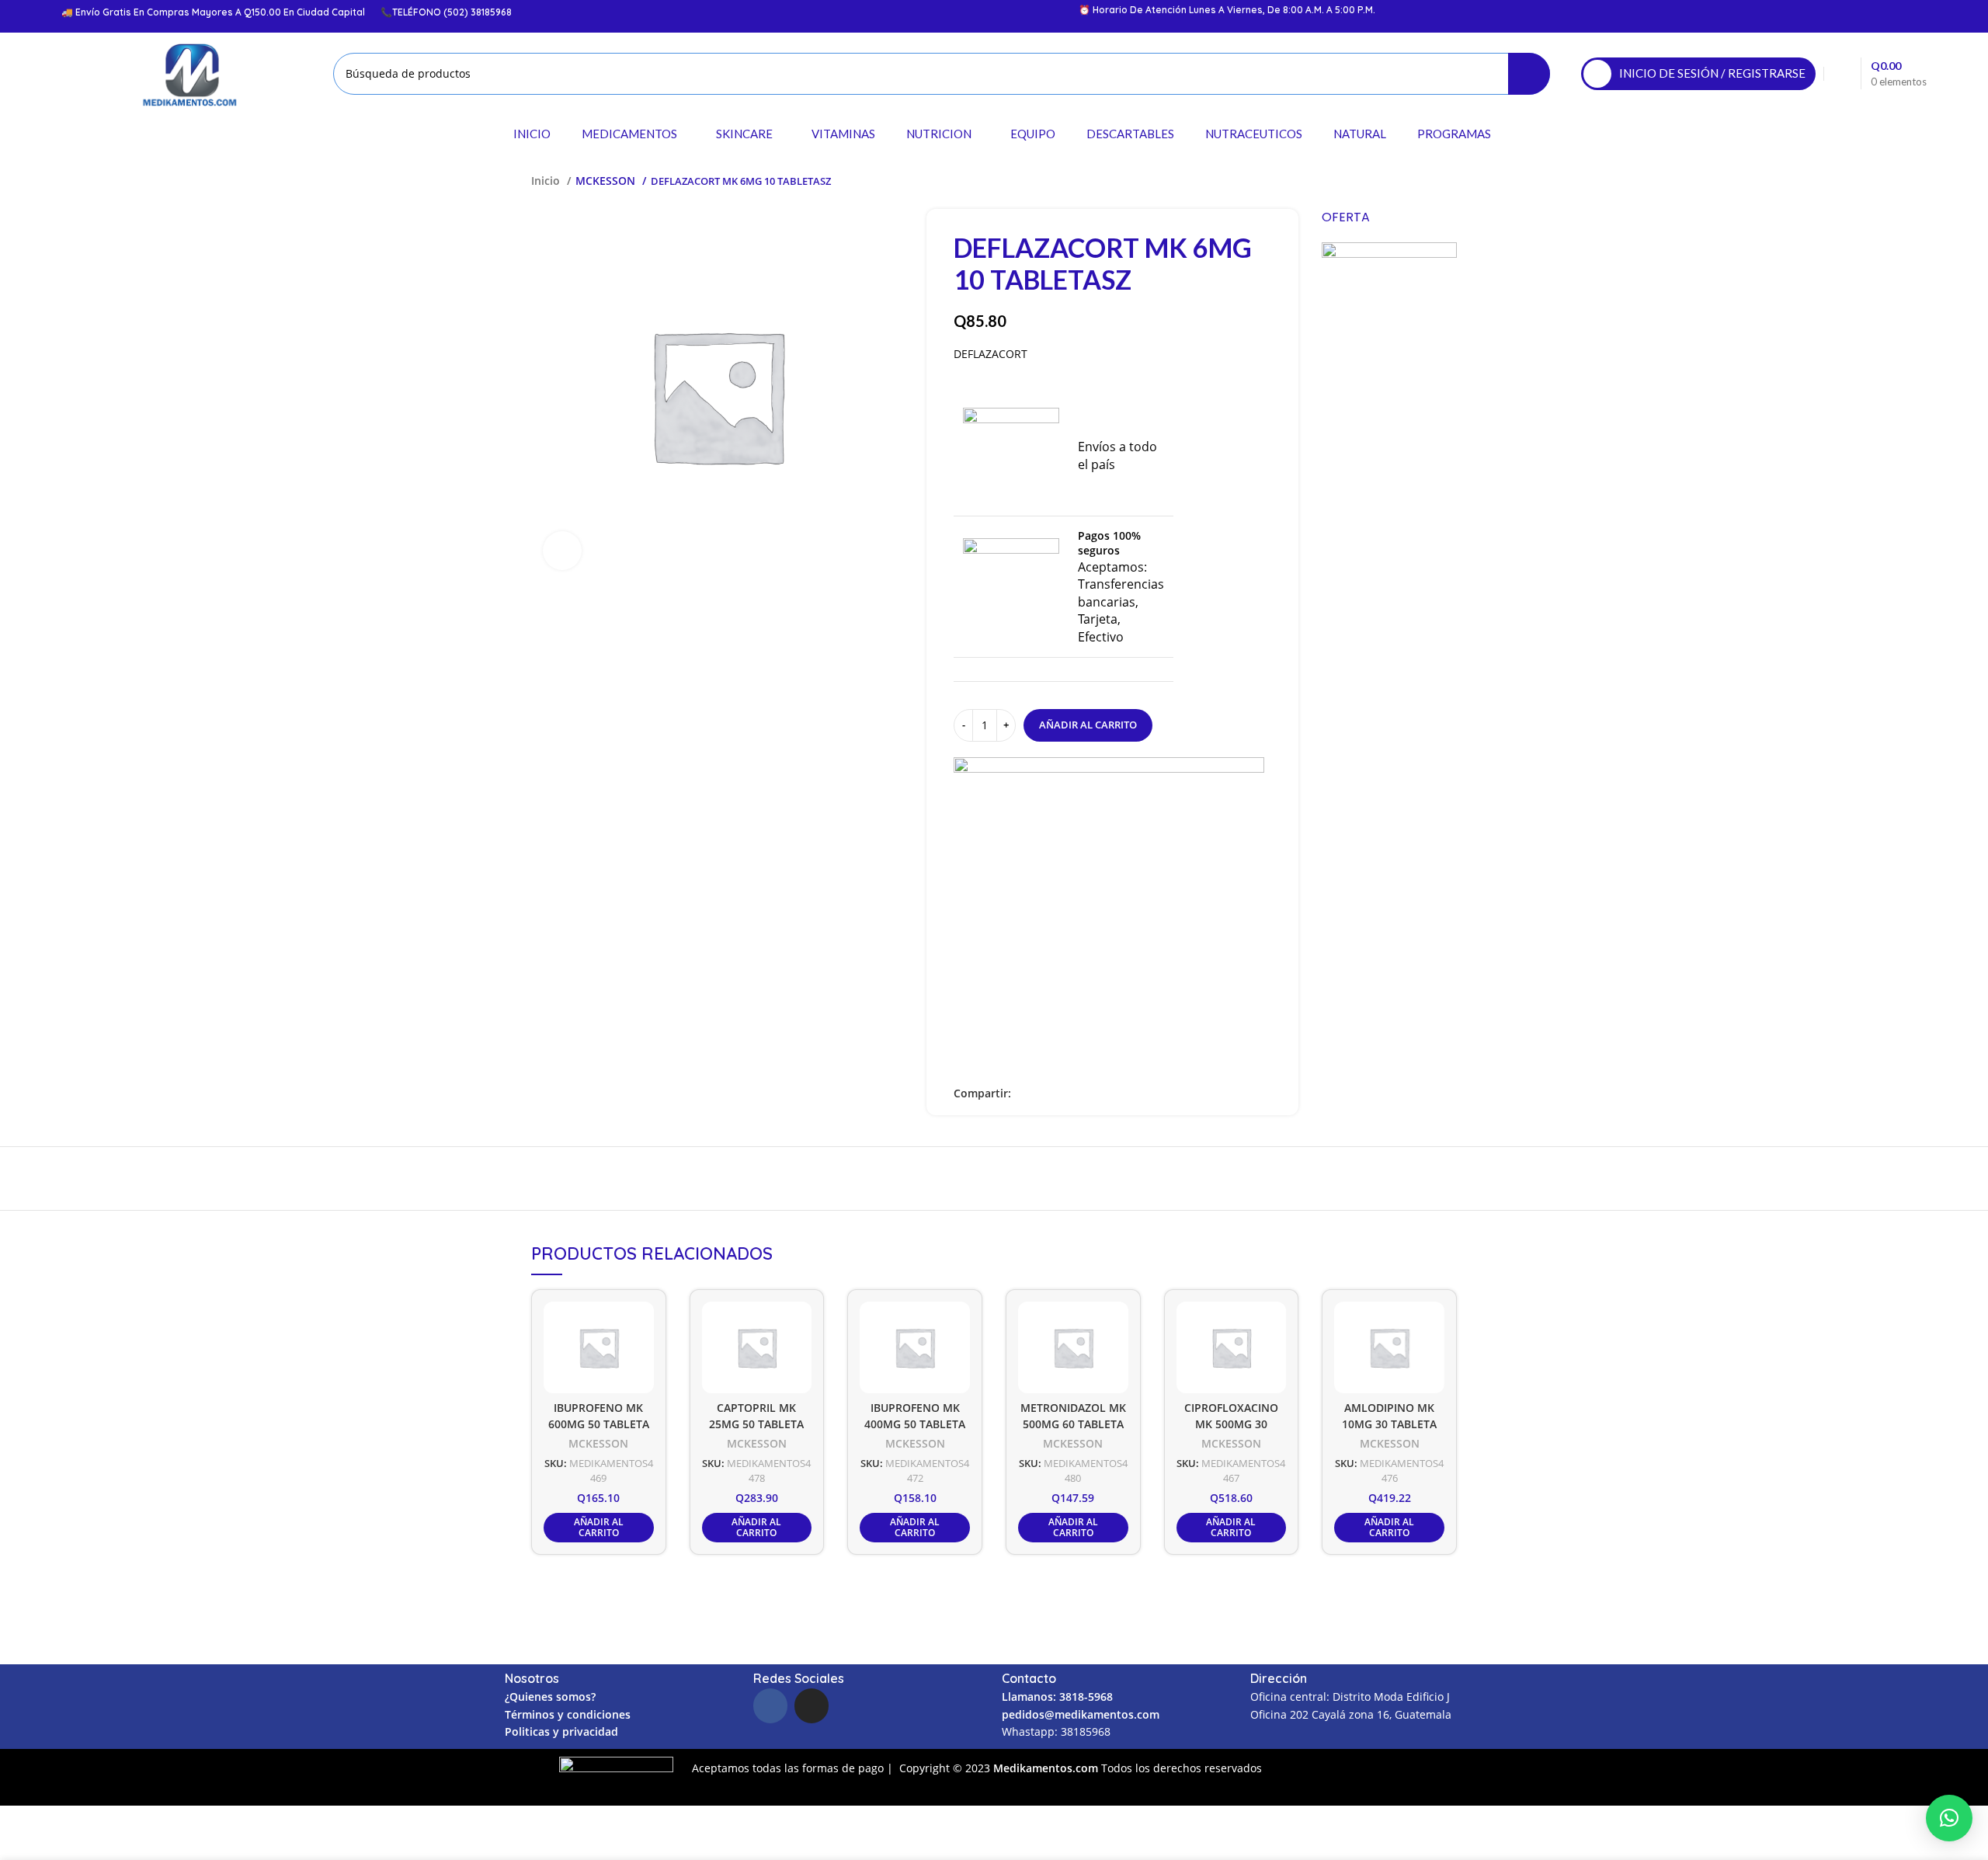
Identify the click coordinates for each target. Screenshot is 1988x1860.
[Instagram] (812, 1705)
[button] (1949, 1818)
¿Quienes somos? (550, 1697)
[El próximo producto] (1449, 181)
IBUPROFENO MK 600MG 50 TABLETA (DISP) (599, 1424)
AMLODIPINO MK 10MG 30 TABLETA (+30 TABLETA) (1389, 1424)
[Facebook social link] (1024, 1093)
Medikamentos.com (1047, 1768)
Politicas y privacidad (561, 1731)
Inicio (547, 181)
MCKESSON (607, 181)
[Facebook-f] (770, 1705)
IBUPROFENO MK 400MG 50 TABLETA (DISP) (915, 1424)
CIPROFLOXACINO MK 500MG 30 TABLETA (1231, 1424)
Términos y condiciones (568, 1714)
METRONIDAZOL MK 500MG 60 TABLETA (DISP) (1073, 1424)
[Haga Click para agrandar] (562, 551)
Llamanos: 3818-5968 (1057, 1697)
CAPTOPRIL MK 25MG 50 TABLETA (756, 1416)
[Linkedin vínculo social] (1060, 1093)
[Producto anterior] (1418, 181)
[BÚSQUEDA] (1529, 74)
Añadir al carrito (1088, 725)
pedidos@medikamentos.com (1081, 1714)
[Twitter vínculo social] (1042, 1093)
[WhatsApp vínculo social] (1077, 1093)
